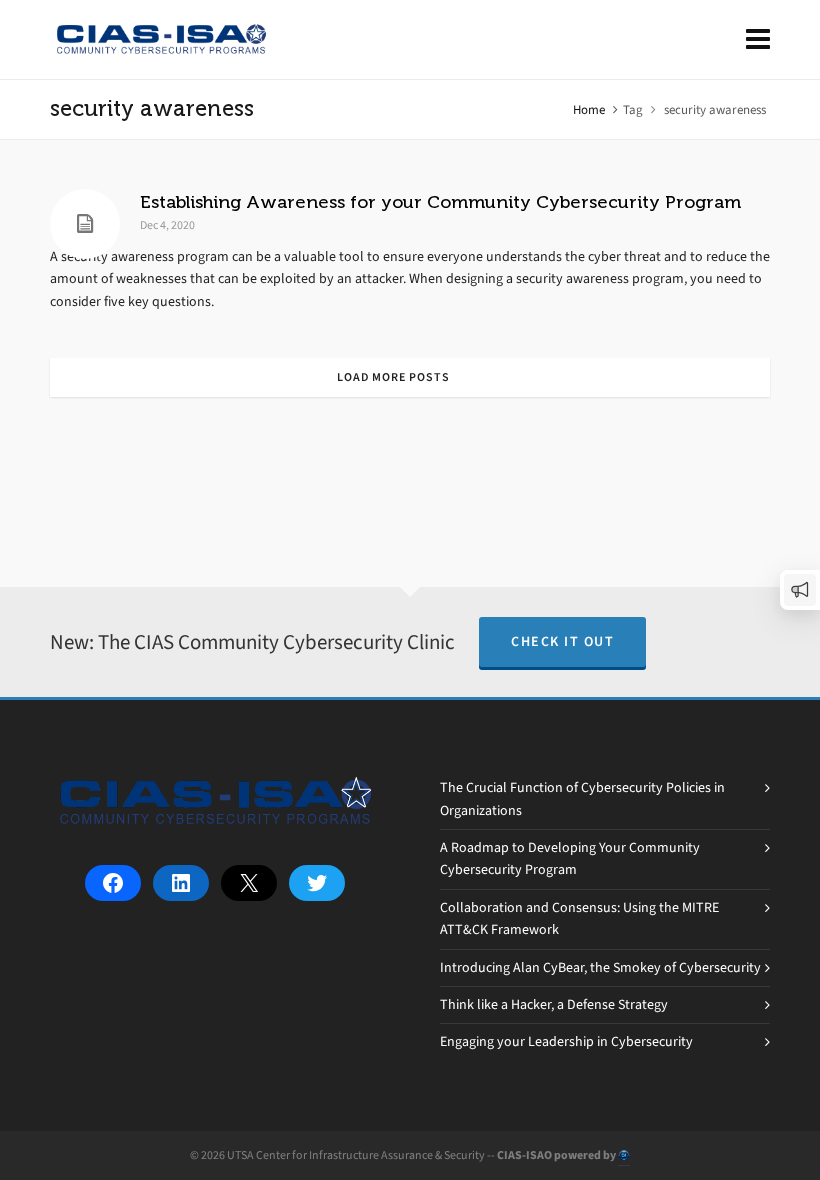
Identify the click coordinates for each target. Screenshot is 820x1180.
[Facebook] (113, 883)
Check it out (562, 641)
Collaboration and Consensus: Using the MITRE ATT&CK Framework (579, 918)
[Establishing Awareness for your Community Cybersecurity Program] (85, 224)
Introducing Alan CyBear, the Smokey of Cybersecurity (600, 967)
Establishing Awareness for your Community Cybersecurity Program (440, 202)
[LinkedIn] (181, 883)
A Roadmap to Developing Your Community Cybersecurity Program (570, 858)
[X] (249, 883)
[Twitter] (317, 883)
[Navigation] (758, 40)
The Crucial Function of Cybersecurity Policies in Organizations (582, 798)
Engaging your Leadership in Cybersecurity (566, 1041)
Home (589, 109)
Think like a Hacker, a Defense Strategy (554, 1004)
